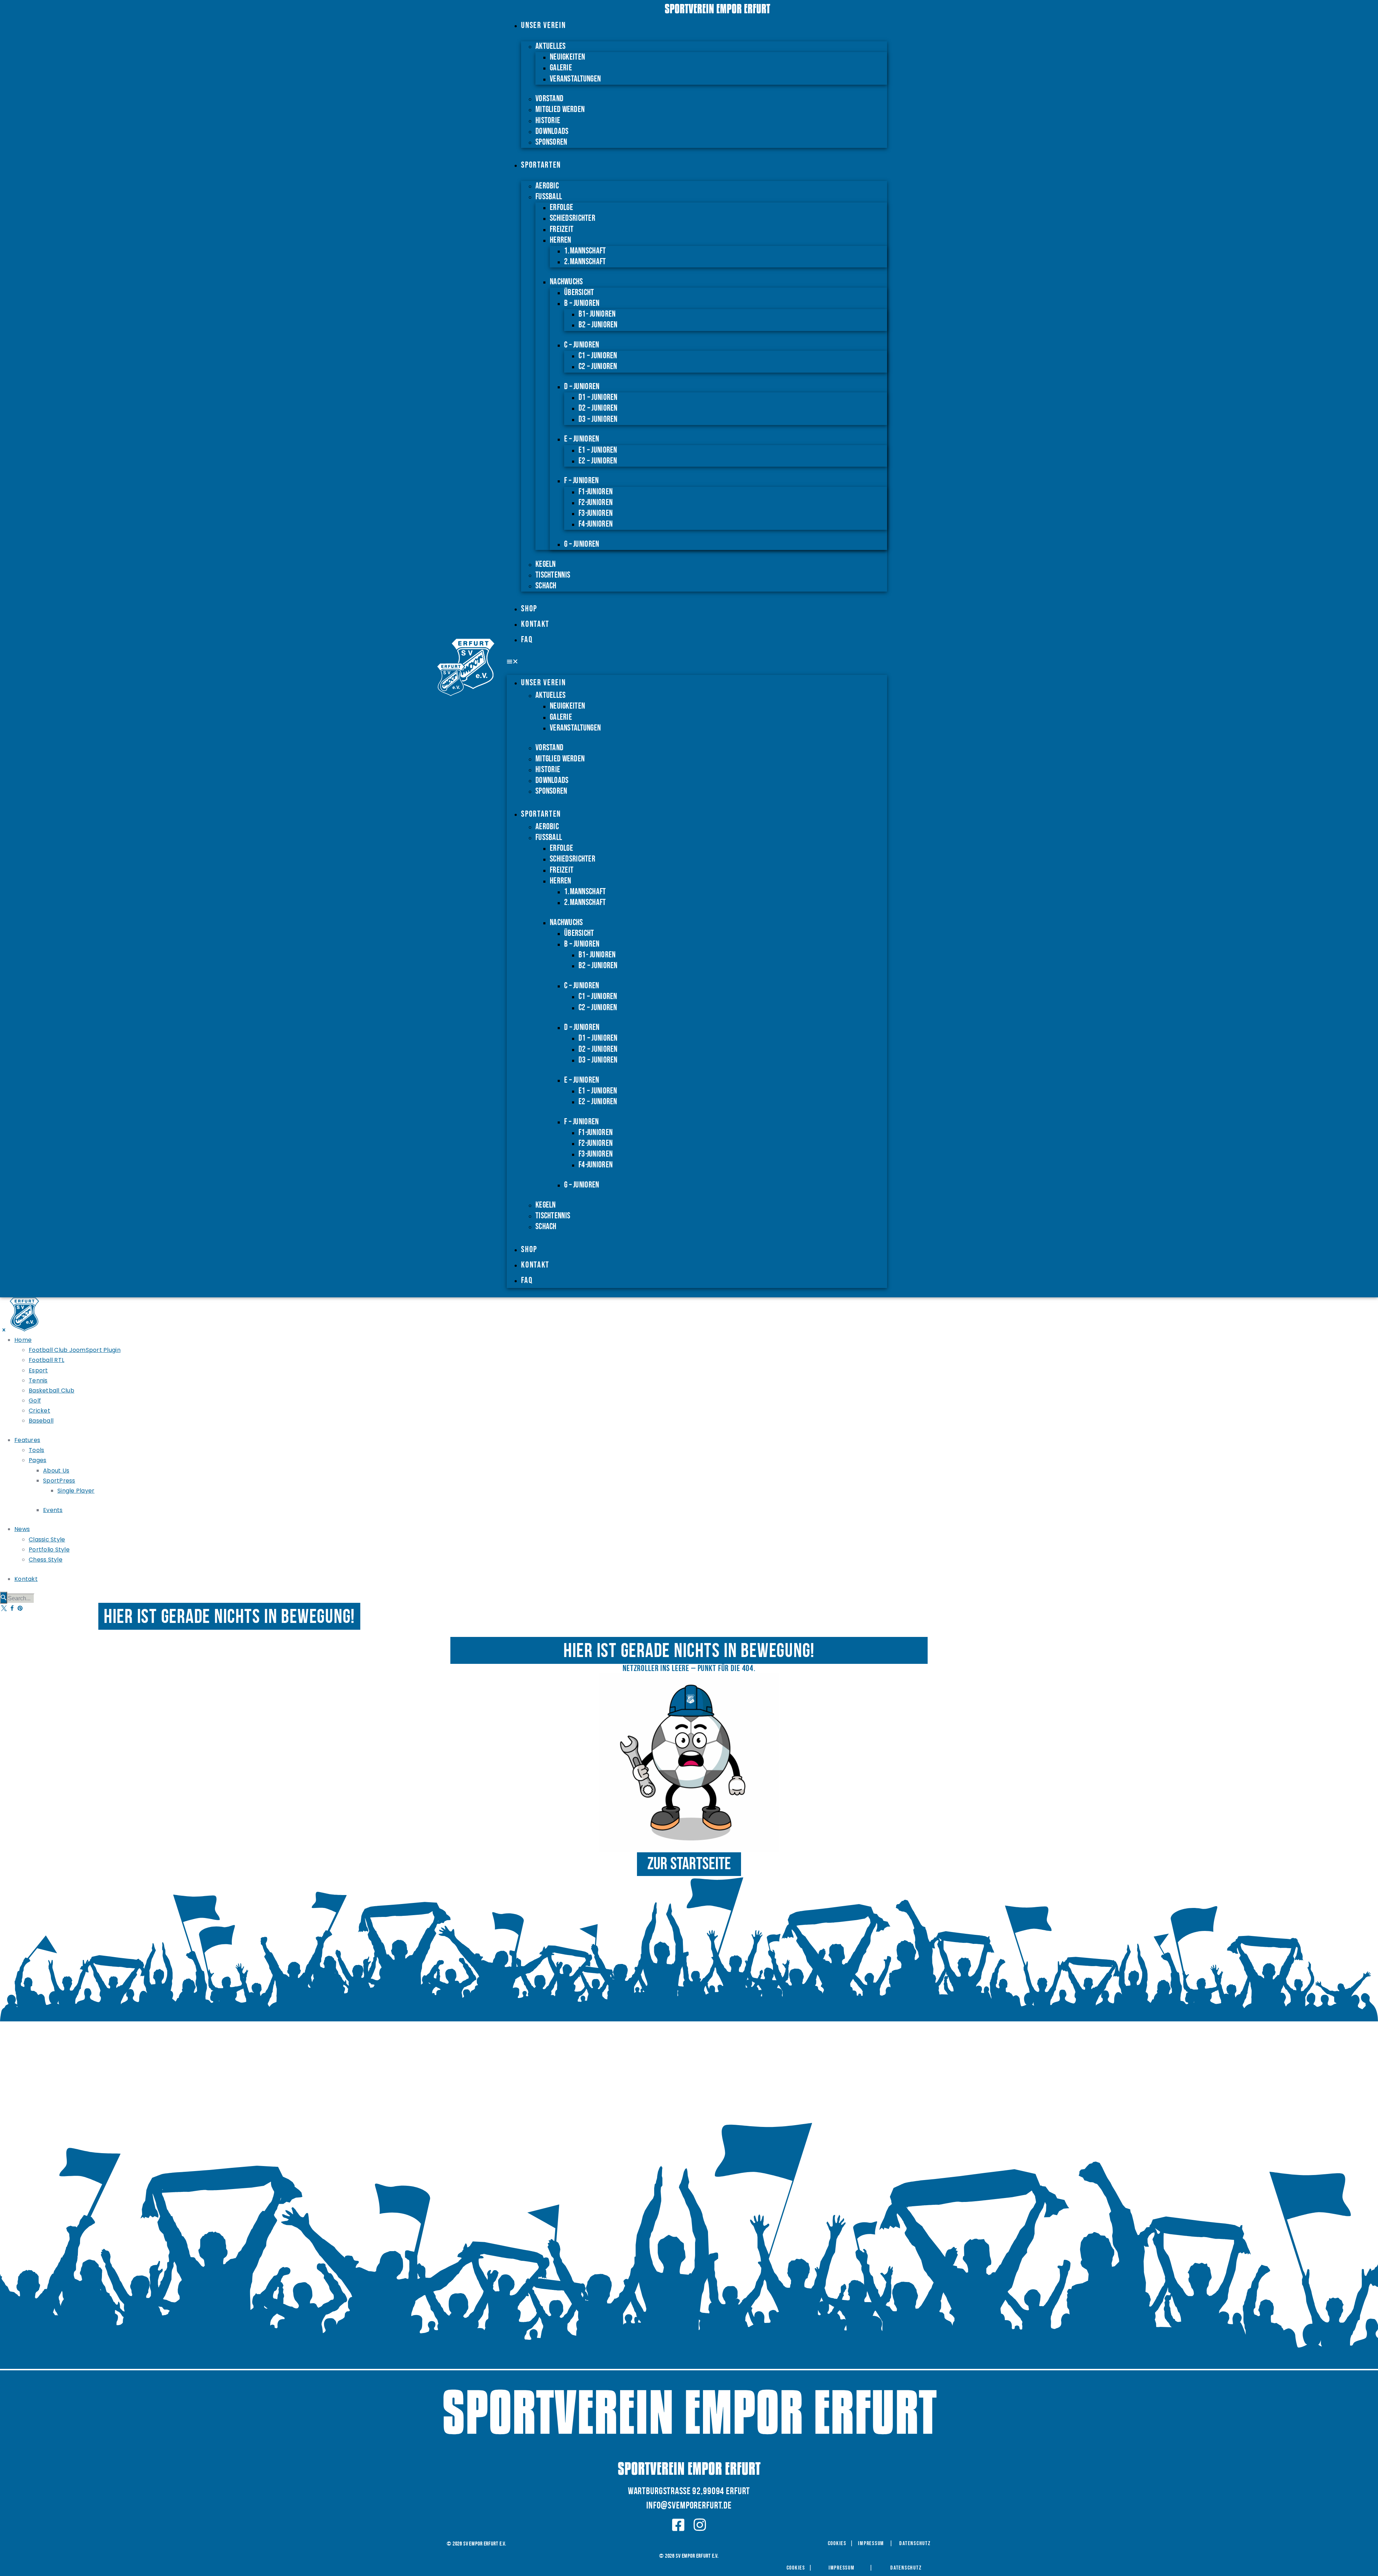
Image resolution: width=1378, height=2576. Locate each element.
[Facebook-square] (678, 2525)
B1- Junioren (597, 314)
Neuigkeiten (567, 57)
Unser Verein (543, 25)
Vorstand (549, 99)
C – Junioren (582, 345)
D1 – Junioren (598, 397)
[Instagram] (700, 2525)
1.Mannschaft (585, 251)
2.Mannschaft (585, 262)
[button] (697, 662)
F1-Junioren (596, 492)
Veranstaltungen (575, 79)
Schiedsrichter (573, 218)
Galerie (561, 68)
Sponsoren (551, 142)
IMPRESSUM (871, 2544)
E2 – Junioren (598, 461)
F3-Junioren (596, 513)
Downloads (552, 131)
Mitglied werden (560, 109)
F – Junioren (581, 480)
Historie (548, 120)
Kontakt (535, 624)
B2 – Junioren (598, 325)
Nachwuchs (566, 282)
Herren (561, 240)
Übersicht (579, 292)
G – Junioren (582, 544)
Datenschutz (915, 2544)
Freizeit (562, 229)
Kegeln (546, 564)
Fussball (549, 197)
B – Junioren (582, 303)
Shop (529, 609)
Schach (546, 586)
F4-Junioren (596, 524)
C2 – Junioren (598, 366)
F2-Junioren (596, 502)
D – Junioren (582, 386)
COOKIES (837, 2544)
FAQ (527, 640)
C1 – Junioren (598, 356)
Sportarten (541, 165)
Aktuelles (550, 46)
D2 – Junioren (598, 408)
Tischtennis (553, 575)
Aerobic (547, 186)
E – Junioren (582, 439)
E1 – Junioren (598, 450)
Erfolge (561, 207)
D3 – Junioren (598, 419)
